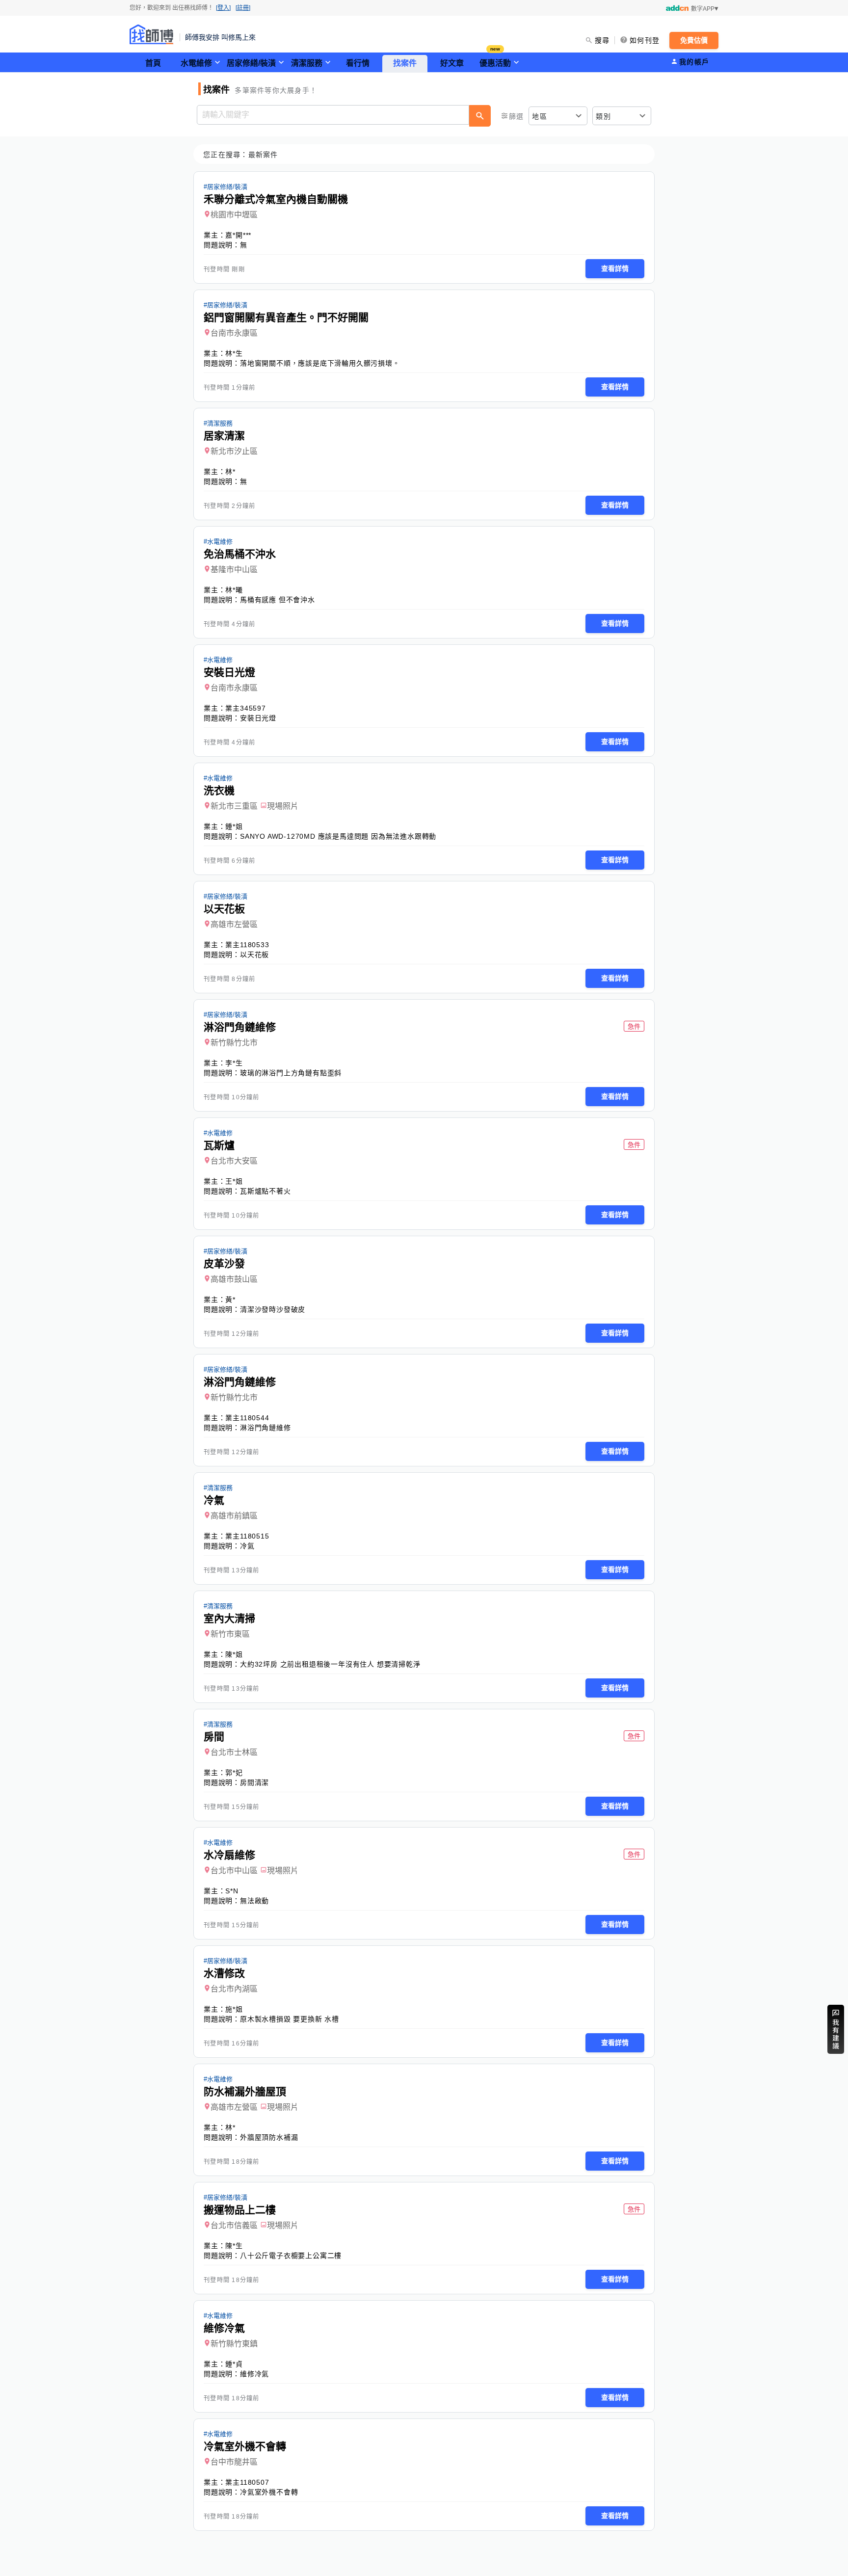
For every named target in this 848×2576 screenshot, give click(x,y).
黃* (230, 1300)
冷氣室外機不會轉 (269, 2492)
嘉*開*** (238, 235)
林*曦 (234, 590)
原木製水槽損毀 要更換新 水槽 (290, 2019)
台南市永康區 (234, 333)
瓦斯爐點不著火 (265, 1191)
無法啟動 (254, 1901)
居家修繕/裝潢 (251, 63)
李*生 (234, 1063)
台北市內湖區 (234, 1989)
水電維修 (196, 63)
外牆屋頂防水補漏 (269, 2137)
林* (230, 472)
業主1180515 (247, 1536)
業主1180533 (247, 945)
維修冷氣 (254, 2374)
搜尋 (602, 40)
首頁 (153, 63)
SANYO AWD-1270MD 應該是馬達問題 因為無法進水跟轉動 (338, 836)
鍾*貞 (234, 2364)
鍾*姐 (234, 826)
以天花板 (254, 955)
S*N (232, 1891)
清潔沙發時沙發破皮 (273, 1309)
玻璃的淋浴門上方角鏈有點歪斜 (291, 1073)
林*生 (234, 353)
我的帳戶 (694, 62)
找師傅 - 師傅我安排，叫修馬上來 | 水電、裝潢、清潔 (152, 34)
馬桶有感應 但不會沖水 (278, 600)
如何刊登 (645, 40)
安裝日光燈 (258, 718)
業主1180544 (247, 1418)
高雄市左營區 (234, 924)
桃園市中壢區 (234, 215)
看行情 (358, 63)
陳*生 (234, 2246)
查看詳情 (615, 268)
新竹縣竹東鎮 (234, 2344)
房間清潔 (254, 1782)
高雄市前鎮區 (234, 1516)
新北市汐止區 (234, 451)
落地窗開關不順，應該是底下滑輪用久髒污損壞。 (320, 363)
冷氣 (247, 1546)
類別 (603, 116)
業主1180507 (247, 2482)
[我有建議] (836, 2029)
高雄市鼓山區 (234, 1279)
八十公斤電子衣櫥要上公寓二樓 (291, 2256)
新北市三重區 (234, 806)
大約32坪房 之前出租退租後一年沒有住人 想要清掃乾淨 (330, 1664)
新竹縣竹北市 (234, 1043)
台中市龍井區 (234, 2462)
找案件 (405, 63)
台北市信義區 (234, 2225)
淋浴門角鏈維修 (265, 1428)
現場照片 (283, 806)
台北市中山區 (234, 1871)
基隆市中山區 (234, 570)
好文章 (452, 63)
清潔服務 (307, 63)
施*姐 (234, 2009)
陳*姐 (234, 1654)
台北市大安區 (234, 1161)
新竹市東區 (230, 1634)
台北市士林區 (234, 1752)
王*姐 (234, 1181)
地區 (540, 116)
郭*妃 (234, 1773)
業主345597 (245, 708)
